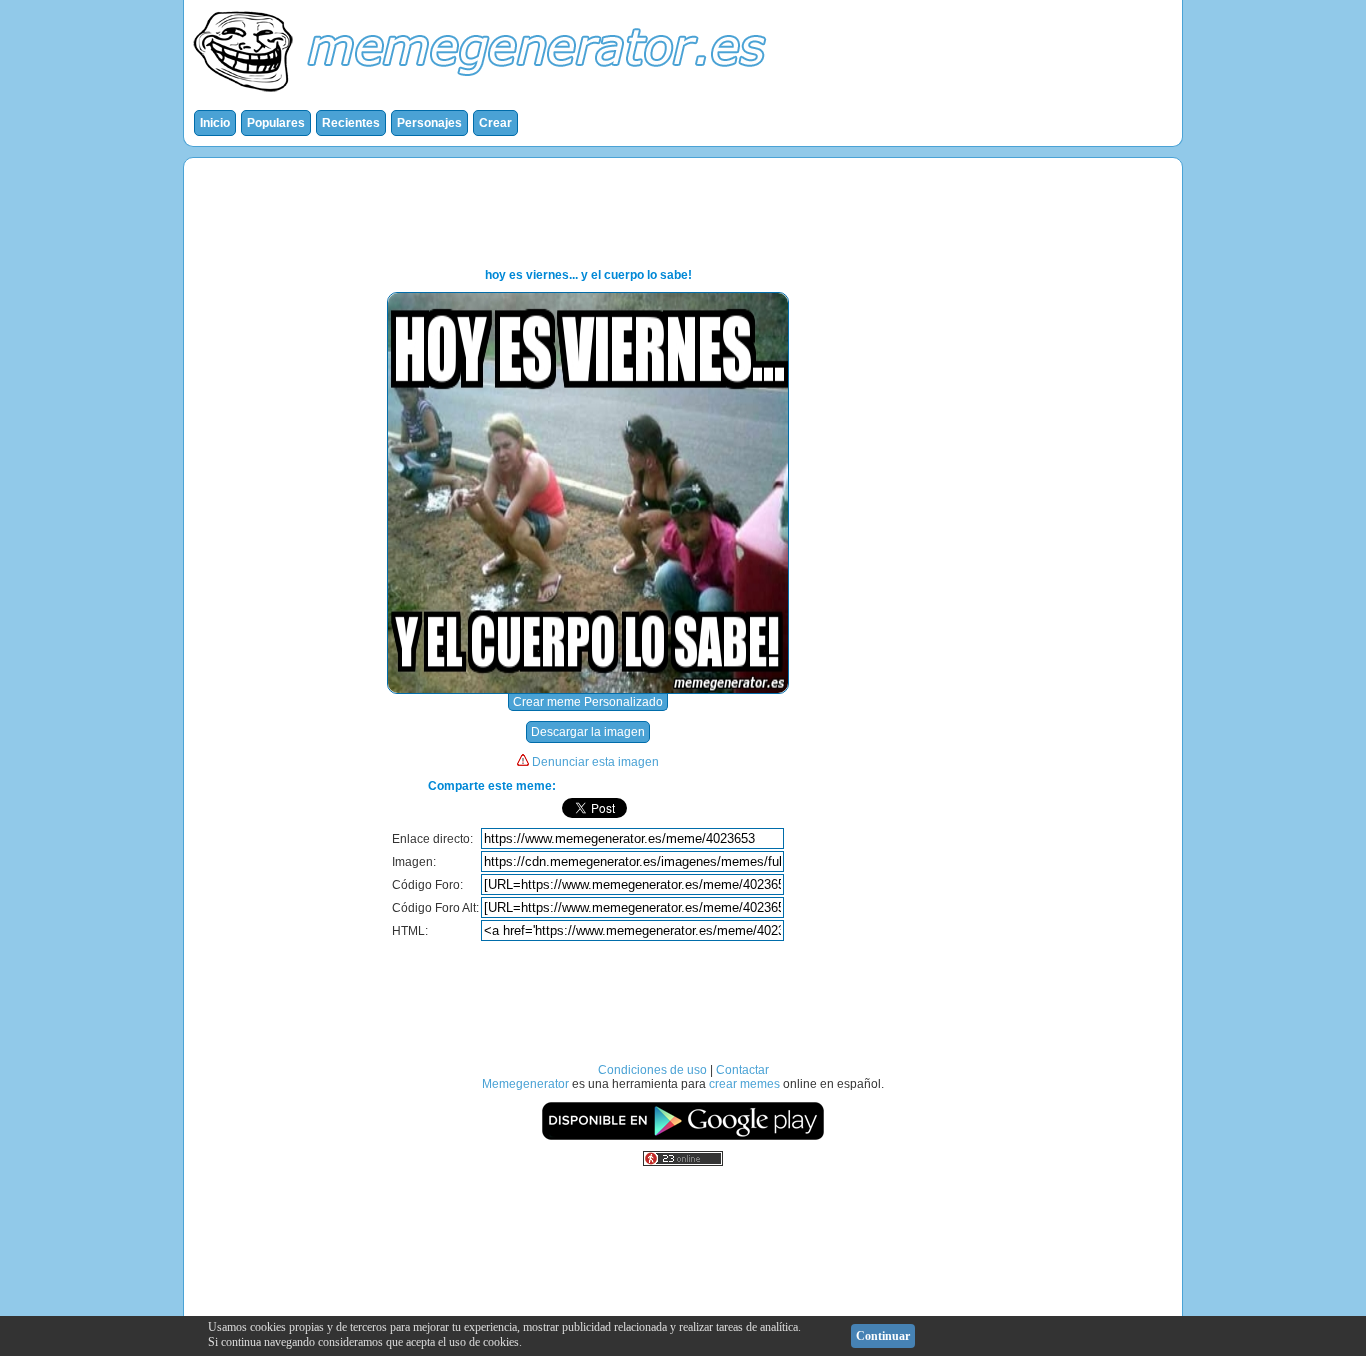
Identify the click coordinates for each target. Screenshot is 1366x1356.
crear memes (744, 1084)
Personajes (429, 123)
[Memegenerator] (484, 96)
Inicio (215, 123)
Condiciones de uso (652, 1070)
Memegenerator (525, 1084)
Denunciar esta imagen (595, 762)
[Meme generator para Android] (683, 1137)
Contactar (742, 1070)
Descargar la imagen (588, 732)
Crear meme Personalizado (588, 702)
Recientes (351, 123)
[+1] (743, 808)
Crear (495, 123)
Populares (276, 123)
